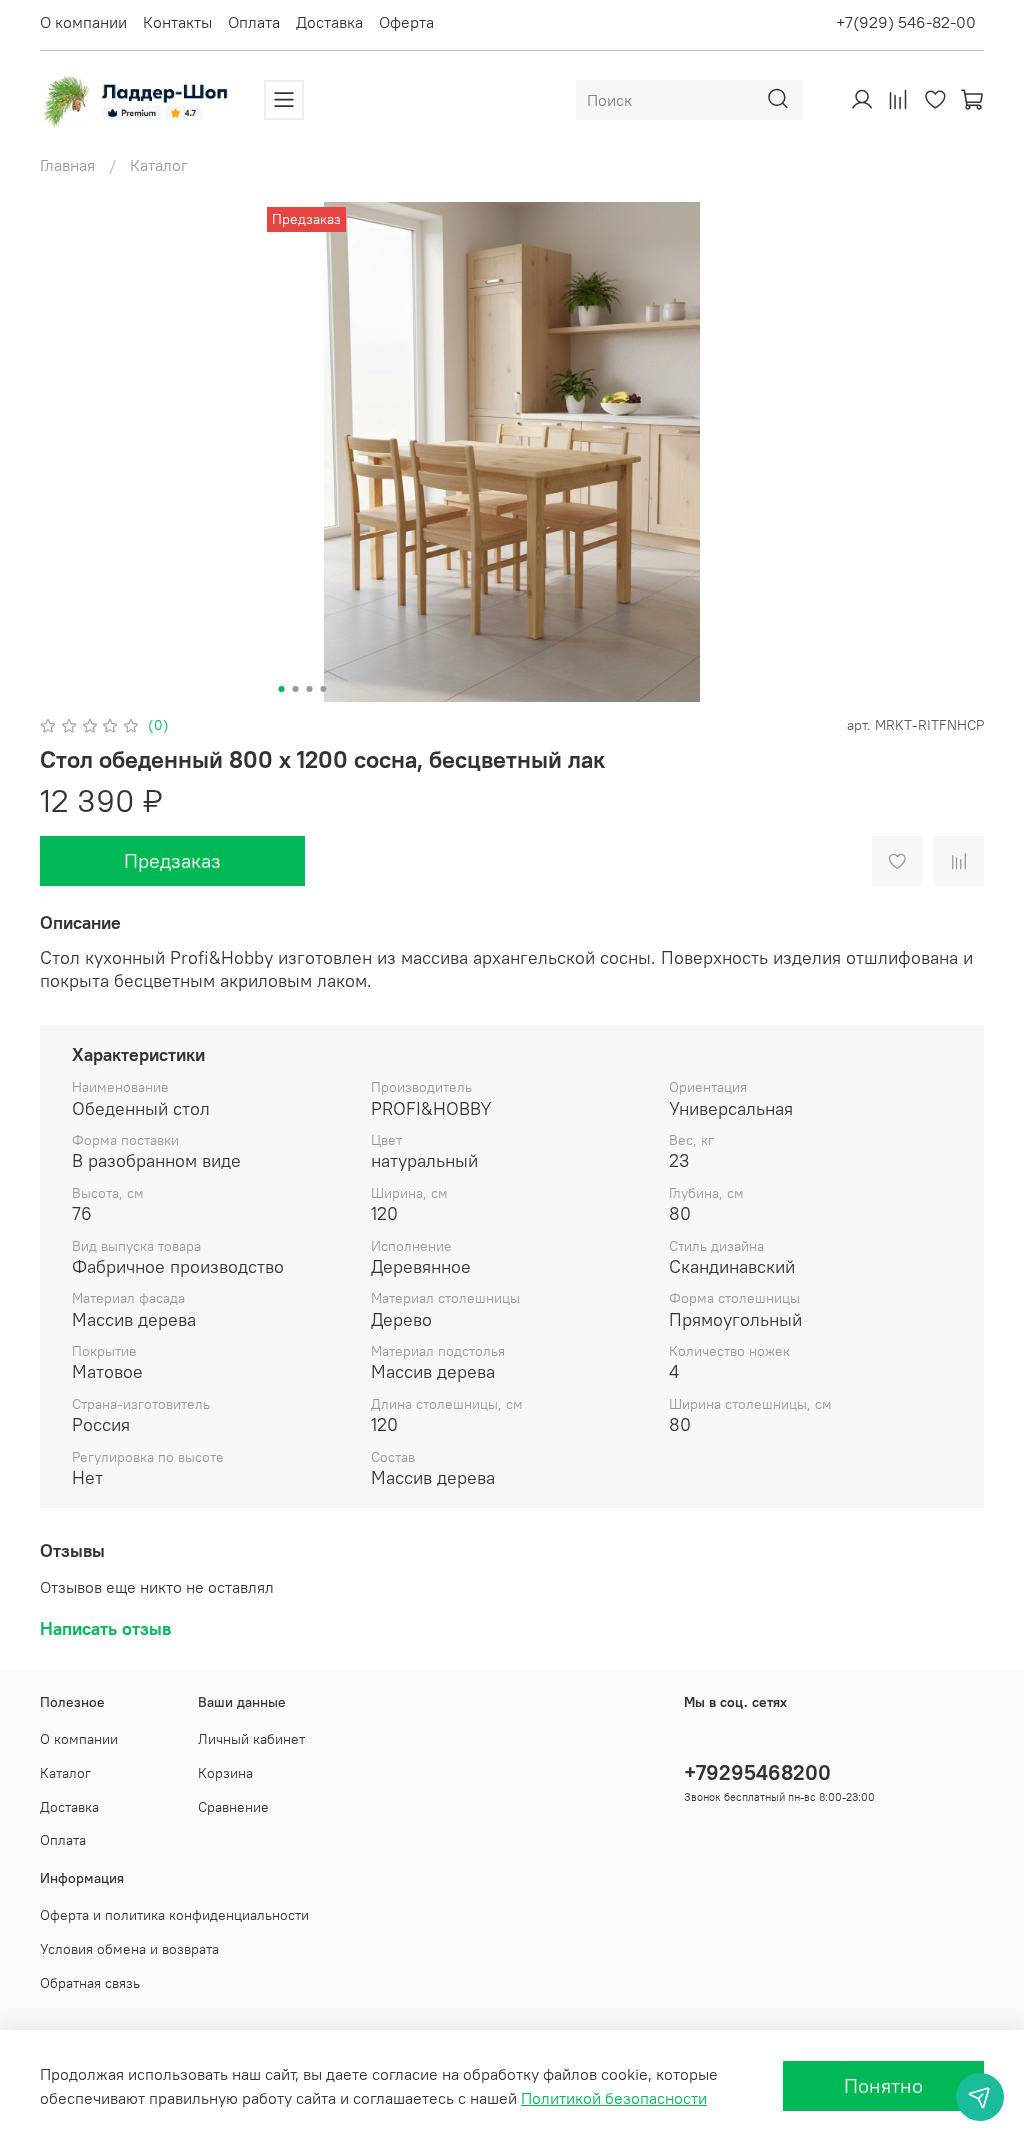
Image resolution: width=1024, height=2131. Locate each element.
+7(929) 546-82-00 (906, 22)
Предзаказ (172, 860)
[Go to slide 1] (282, 689)
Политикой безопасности (614, 2098)
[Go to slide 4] (324, 689)
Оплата (254, 22)
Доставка (329, 22)
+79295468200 (757, 1772)
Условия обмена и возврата (129, 1949)
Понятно (883, 2085)
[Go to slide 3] (310, 689)
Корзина (225, 1773)
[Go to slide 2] (296, 689)
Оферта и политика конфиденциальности (174, 1915)
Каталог (159, 165)
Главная (67, 165)
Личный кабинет (251, 1739)
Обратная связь (90, 1983)
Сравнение (233, 1807)
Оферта (406, 22)
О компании (83, 22)
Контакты (177, 22)
